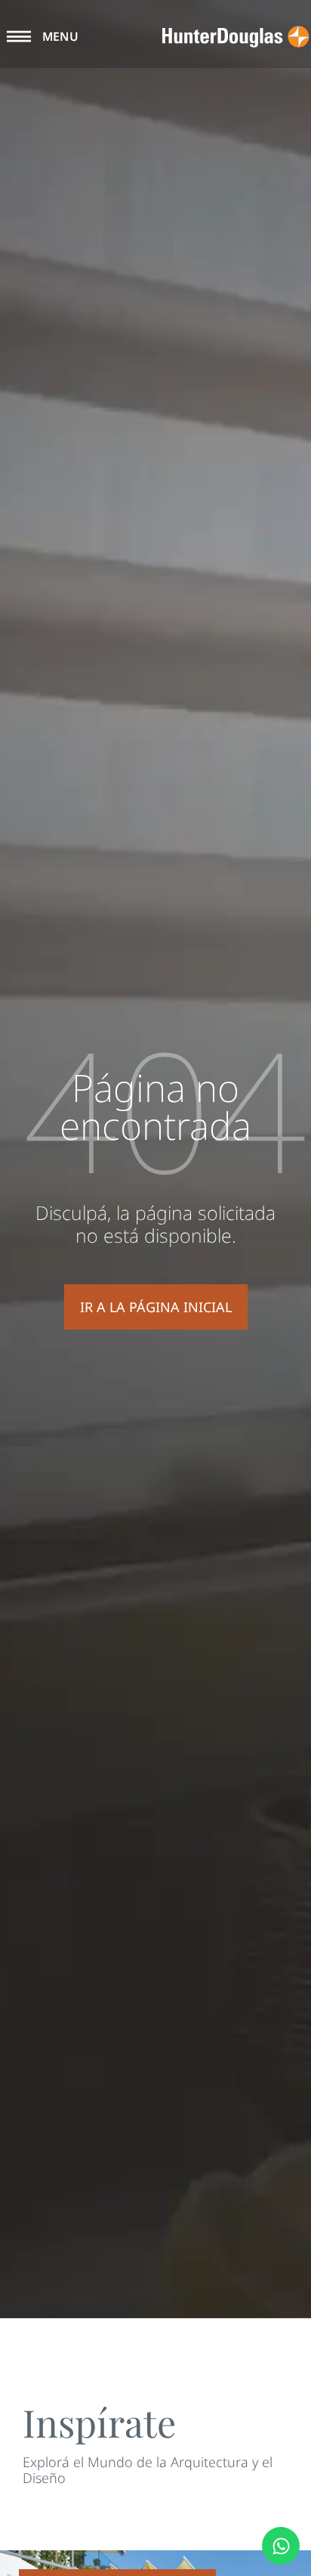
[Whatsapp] (281, 2546)
